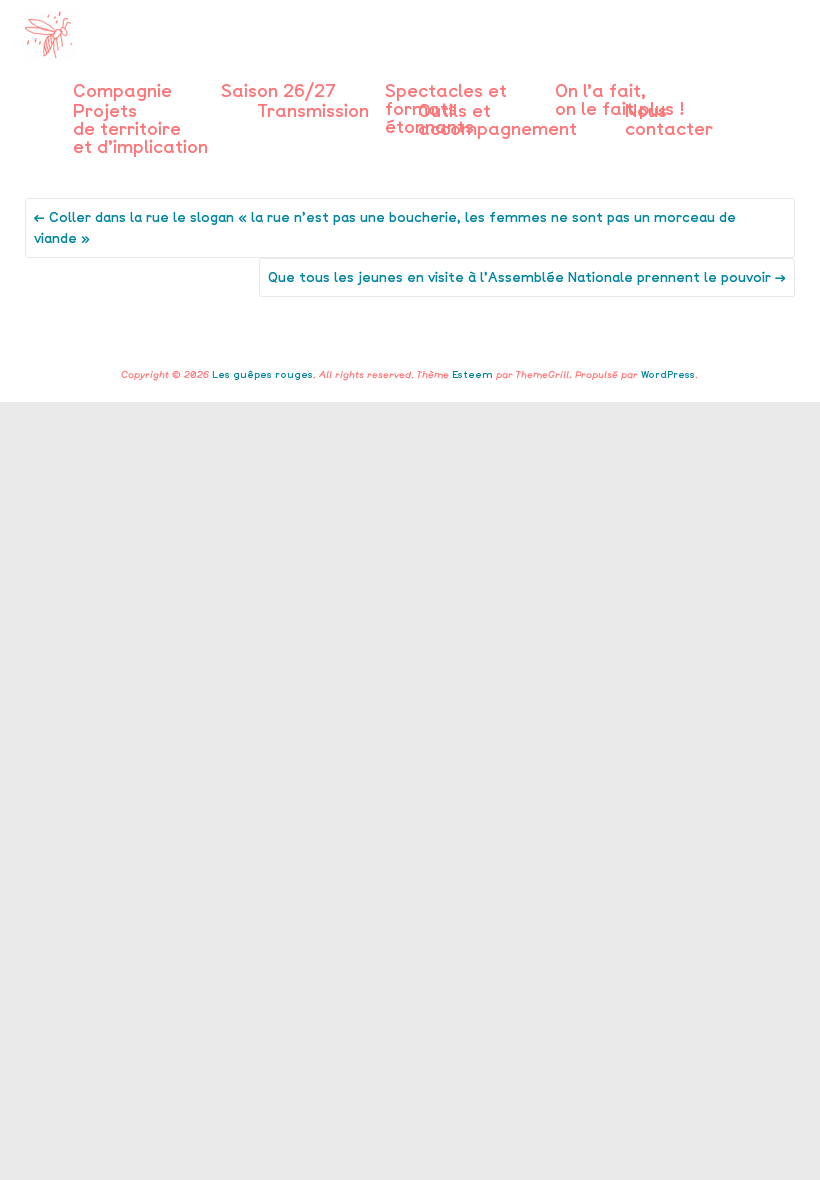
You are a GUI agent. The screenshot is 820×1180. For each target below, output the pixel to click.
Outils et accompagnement (497, 112)
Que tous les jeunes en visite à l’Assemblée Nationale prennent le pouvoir (527, 277)
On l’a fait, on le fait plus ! (619, 92)
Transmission (313, 112)
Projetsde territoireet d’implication (140, 112)
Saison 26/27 (278, 92)
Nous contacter (669, 112)
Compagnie (122, 92)
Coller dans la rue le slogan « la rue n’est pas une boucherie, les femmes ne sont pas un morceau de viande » (385, 228)
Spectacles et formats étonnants (446, 92)
